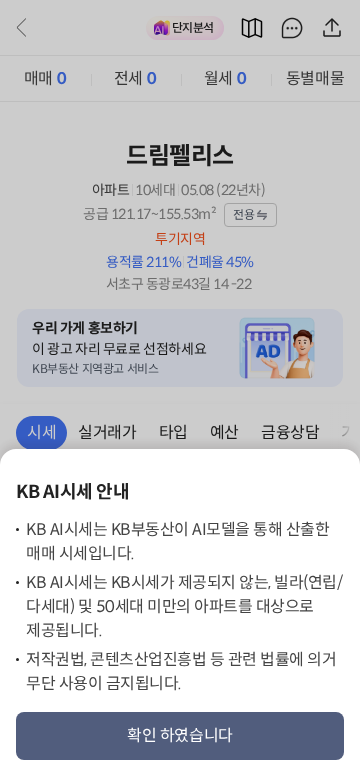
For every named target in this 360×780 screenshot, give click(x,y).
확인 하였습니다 (180, 735)
